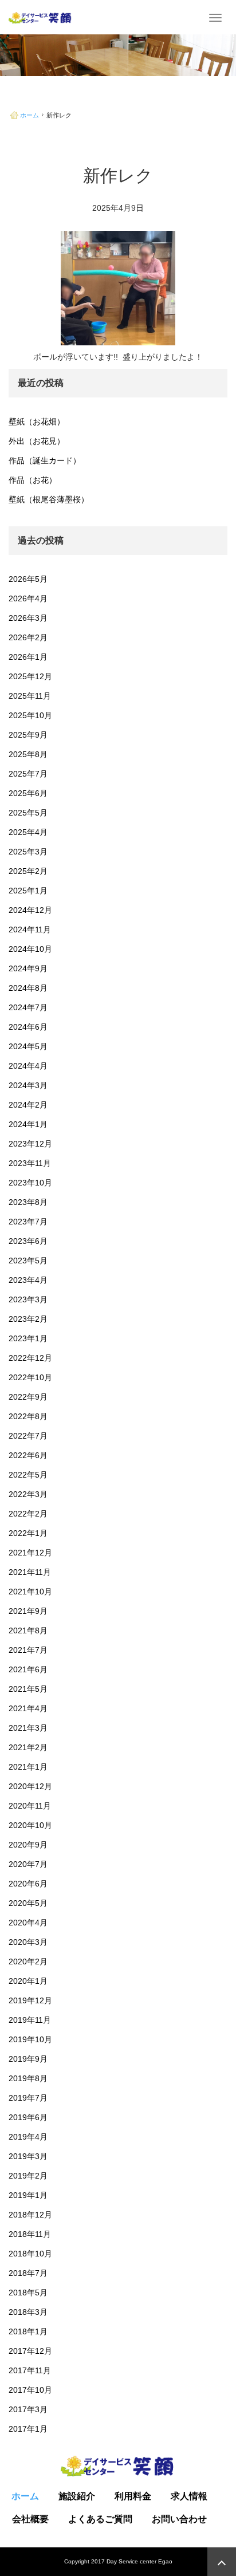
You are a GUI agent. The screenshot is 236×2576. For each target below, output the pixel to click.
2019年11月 (30, 2020)
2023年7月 (28, 1222)
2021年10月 (30, 1592)
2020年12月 (30, 1786)
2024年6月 (28, 1027)
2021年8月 (28, 1630)
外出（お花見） (37, 441)
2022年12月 (30, 1358)
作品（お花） (33, 480)
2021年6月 (28, 1669)
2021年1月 (28, 1767)
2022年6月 (28, 1455)
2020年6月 (28, 1884)
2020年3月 (28, 1942)
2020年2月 (28, 1961)
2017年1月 (28, 2429)
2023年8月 (28, 1202)
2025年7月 (28, 774)
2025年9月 (28, 735)
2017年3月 (28, 2409)
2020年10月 (30, 1825)
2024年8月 (28, 988)
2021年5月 (28, 1689)
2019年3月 (28, 2156)
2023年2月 (28, 1319)
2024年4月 (28, 1066)
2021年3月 (28, 1728)
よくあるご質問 (100, 2519)
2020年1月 (28, 1981)
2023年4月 (28, 1280)
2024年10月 (30, 949)
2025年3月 (28, 852)
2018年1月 (28, 2331)
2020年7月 (28, 1864)
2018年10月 (30, 2254)
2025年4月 (28, 832)
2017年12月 (30, 2351)
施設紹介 (77, 2496)
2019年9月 (28, 2059)
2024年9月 (28, 968)
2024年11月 (30, 929)
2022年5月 (28, 1475)
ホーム (29, 115)
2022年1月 (28, 1533)
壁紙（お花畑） (37, 422)
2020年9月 (28, 1845)
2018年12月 (30, 2215)
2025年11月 (30, 696)
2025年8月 (28, 754)
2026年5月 (28, 579)
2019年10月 (30, 2039)
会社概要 (30, 2519)
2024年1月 (28, 1124)
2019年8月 (28, 2078)
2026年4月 (28, 598)
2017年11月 (30, 2370)
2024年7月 (28, 1007)
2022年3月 (28, 1494)
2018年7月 (28, 2273)
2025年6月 (28, 793)
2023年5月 (28, 1261)
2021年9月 (28, 1611)
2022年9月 (28, 1397)
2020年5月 (28, 1903)
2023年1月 (28, 1338)
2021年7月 (28, 1650)
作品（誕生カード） (45, 460)
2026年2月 (28, 637)
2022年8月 (28, 1416)
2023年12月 (30, 1144)
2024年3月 (28, 1085)
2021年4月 (28, 1708)
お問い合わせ (179, 2519)
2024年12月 (30, 910)
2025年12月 (30, 676)
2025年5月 (28, 813)
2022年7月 (28, 1436)
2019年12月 (30, 2000)
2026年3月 (28, 618)
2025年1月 (28, 891)
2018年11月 (30, 2234)
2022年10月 (30, 1377)
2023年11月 (30, 1163)
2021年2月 (28, 1747)
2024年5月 (28, 1046)
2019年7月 (28, 2098)
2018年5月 (28, 2293)
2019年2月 (28, 2176)
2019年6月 (28, 2117)
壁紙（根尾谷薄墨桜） (49, 499)
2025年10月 (30, 715)
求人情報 (189, 2496)
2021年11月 (30, 1572)
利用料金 (133, 2496)
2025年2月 (28, 871)
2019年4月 (28, 2137)
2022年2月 (28, 1514)
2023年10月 (30, 1183)
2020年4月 (28, 1923)
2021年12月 (30, 1553)
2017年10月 (30, 2390)
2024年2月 (28, 1105)
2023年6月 (28, 1241)
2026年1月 (28, 657)
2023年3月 (28, 1299)
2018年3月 (28, 2312)
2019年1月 (28, 2195)
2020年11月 (30, 1806)
